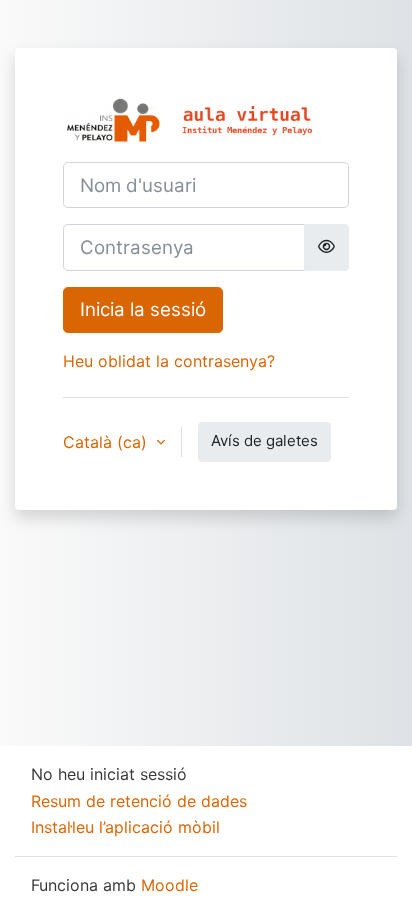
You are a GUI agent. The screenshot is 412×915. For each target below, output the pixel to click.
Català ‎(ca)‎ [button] (107, 442)
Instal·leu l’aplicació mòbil (125, 827)
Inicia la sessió (143, 309)
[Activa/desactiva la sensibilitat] (326, 247)
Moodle (169, 885)
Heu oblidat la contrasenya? (169, 361)
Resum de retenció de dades (139, 801)
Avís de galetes (264, 440)
